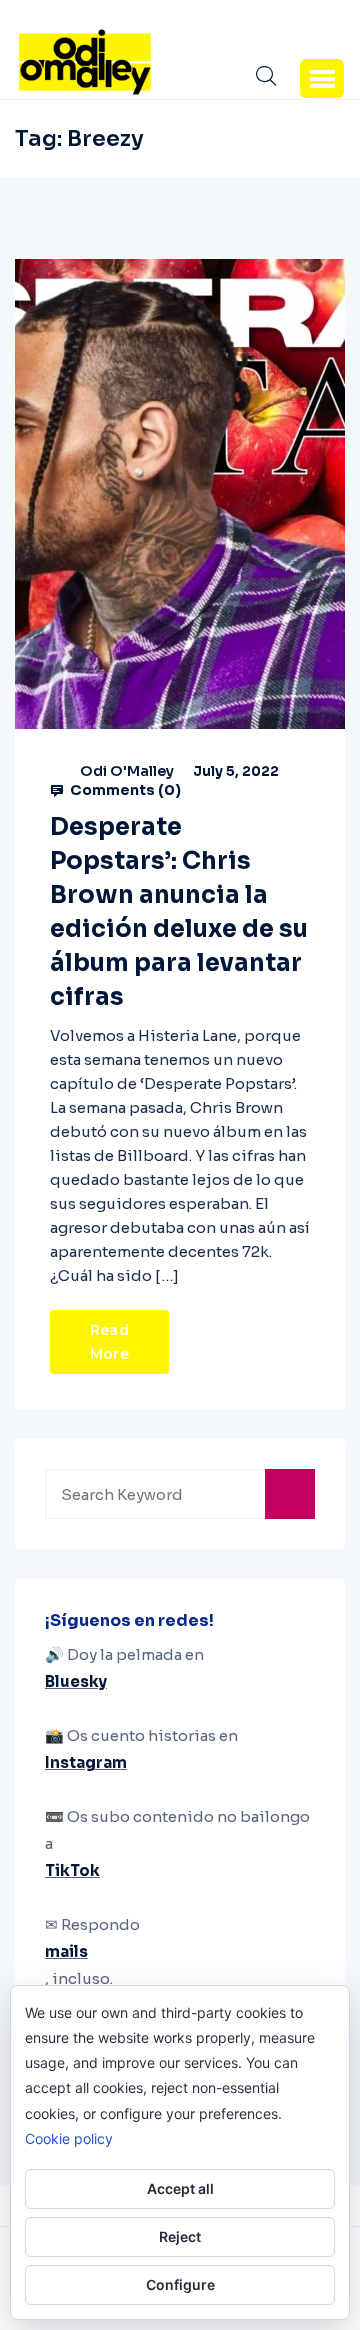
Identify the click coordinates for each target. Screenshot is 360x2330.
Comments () (124, 790)
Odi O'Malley (127, 771)
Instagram (86, 1762)
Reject (180, 2236)
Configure (180, 2284)
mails (66, 1951)
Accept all (180, 2188)
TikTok (72, 1870)
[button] (322, 78)
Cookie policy (69, 2138)
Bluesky (76, 1681)
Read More (109, 1342)
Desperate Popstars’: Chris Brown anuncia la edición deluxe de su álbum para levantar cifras (179, 912)
